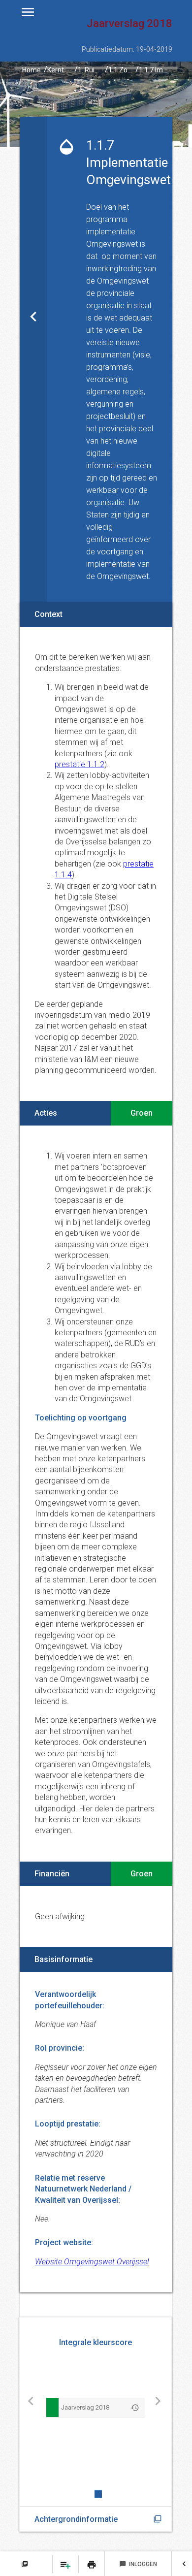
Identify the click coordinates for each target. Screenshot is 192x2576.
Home (32, 70)
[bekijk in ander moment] (135, 2407)
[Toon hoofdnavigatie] (28, 12)
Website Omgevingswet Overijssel (92, 2262)
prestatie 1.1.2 (80, 764)
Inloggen (138, 2564)
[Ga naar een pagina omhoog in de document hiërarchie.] (33, 360)
